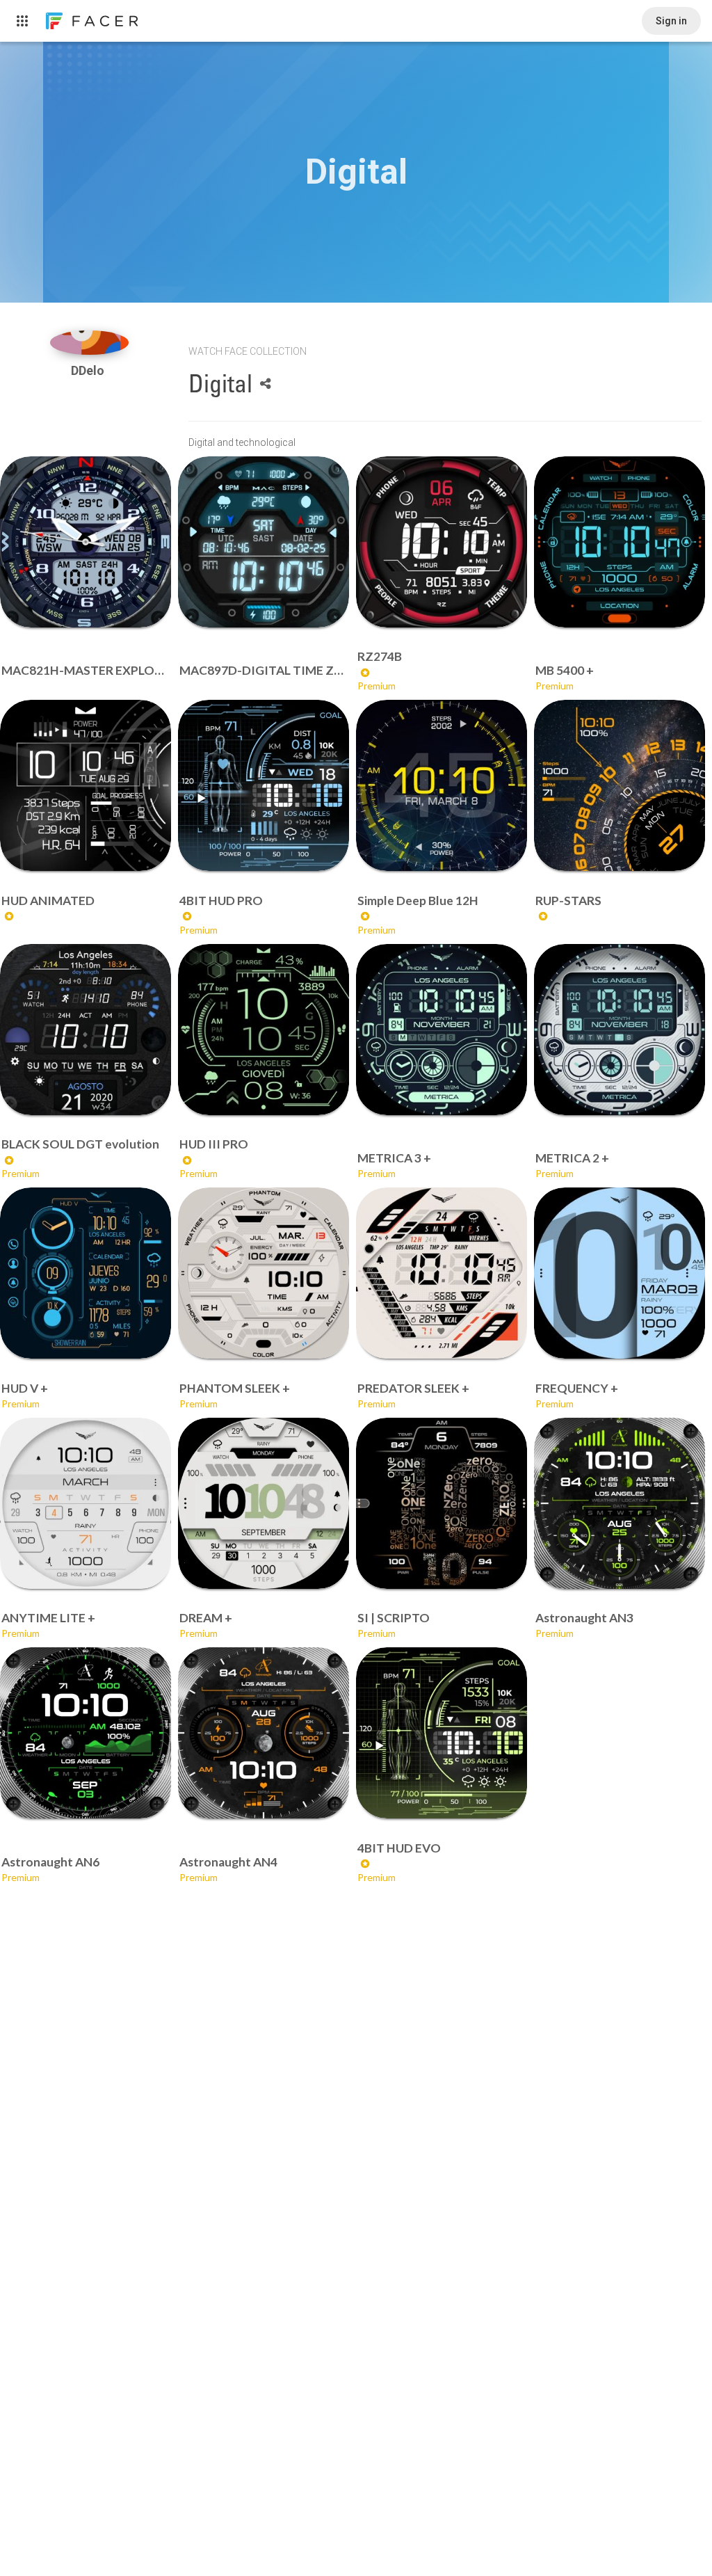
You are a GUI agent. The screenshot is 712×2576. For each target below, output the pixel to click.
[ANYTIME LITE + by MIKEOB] (86, 1503)
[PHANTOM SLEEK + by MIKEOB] (264, 1273)
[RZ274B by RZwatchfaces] (442, 542)
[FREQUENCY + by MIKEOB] (620, 1273)
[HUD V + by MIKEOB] (86, 1273)
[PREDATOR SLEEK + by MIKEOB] (442, 1273)
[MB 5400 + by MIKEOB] (620, 542)
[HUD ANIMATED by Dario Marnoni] (86, 785)
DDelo (89, 370)
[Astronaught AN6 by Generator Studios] (86, 1733)
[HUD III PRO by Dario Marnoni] (264, 1030)
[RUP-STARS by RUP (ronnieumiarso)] (620, 785)
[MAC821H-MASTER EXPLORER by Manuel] (86, 542)
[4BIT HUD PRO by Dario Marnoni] (264, 785)
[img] (89, 343)
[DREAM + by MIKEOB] (264, 1503)
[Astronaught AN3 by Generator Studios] (620, 1503)
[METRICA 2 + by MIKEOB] (620, 1030)
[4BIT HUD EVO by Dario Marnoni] (442, 1733)
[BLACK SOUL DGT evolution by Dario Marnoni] (86, 1030)
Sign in (671, 21)
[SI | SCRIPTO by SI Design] (442, 1503)
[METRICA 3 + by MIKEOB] (442, 1030)
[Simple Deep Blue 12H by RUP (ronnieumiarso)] (442, 785)
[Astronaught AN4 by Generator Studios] (264, 1733)
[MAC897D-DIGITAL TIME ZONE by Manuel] (264, 542)
